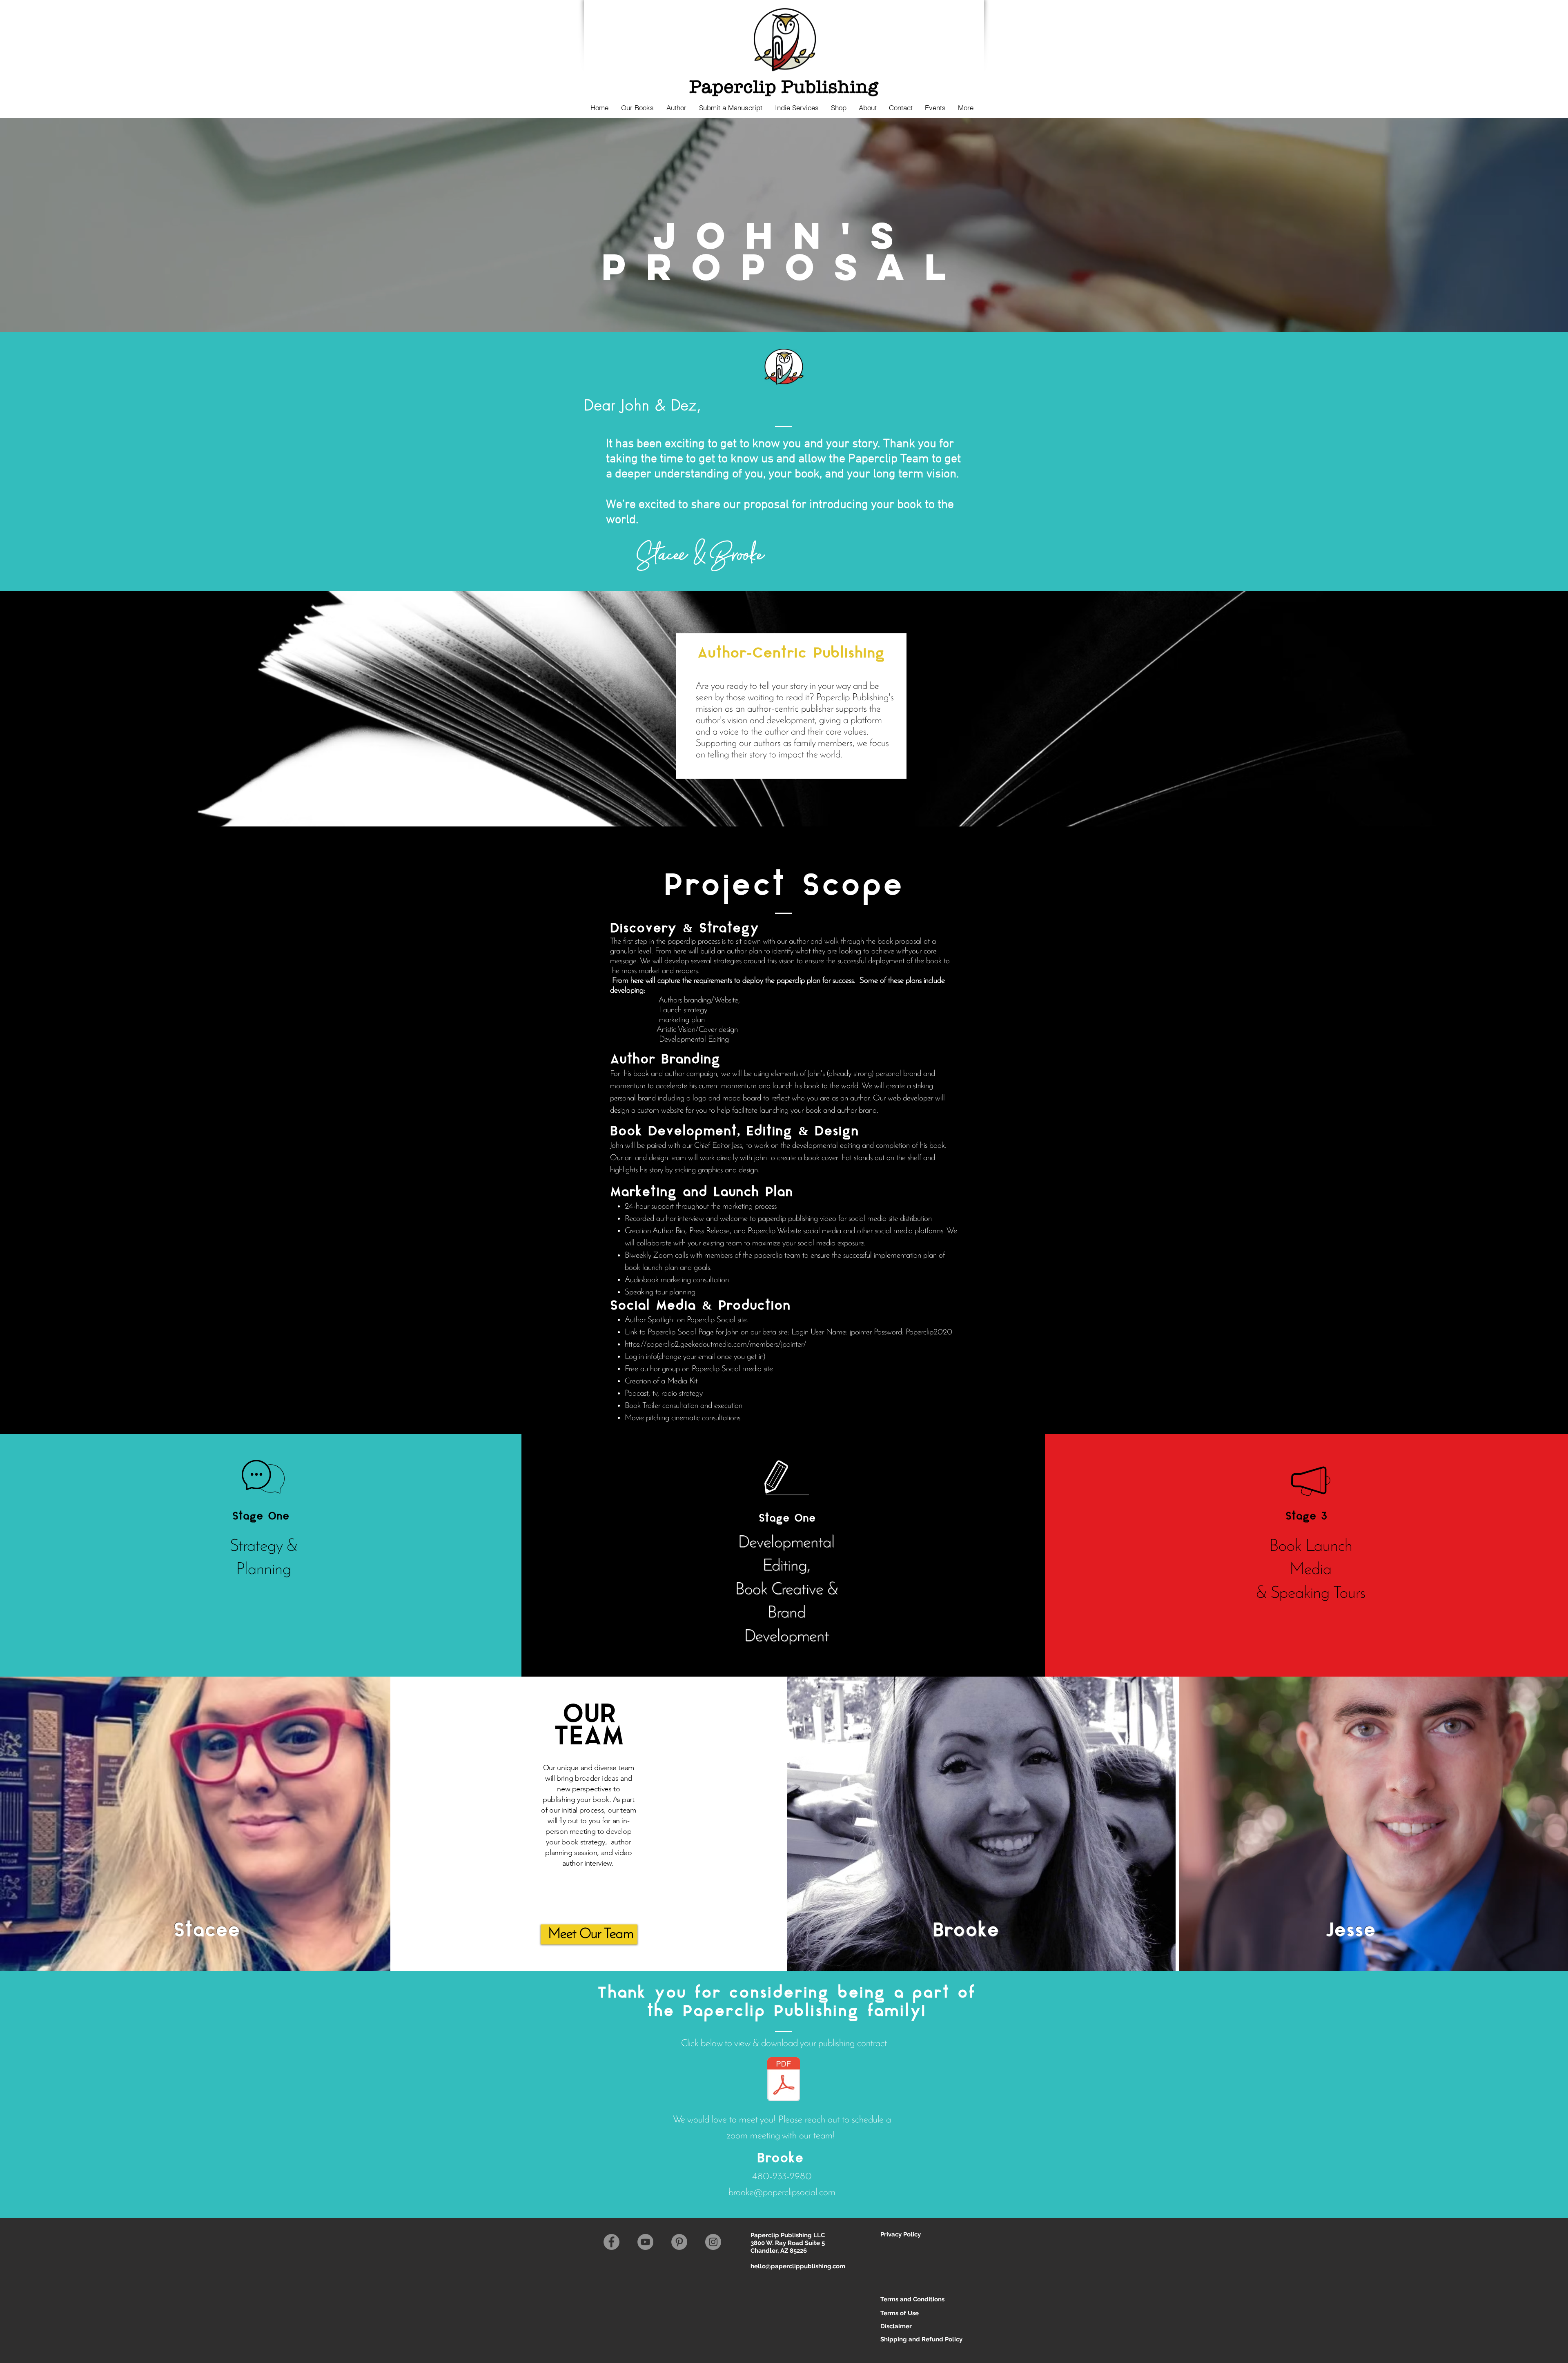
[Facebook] (611, 2242)
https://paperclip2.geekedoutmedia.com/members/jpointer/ (716, 1345)
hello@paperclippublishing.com (798, 2266)
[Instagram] (713, 2242)
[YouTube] (645, 2242)
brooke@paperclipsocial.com (782, 2193)
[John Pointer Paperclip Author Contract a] (784, 2080)
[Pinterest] (679, 2242)
